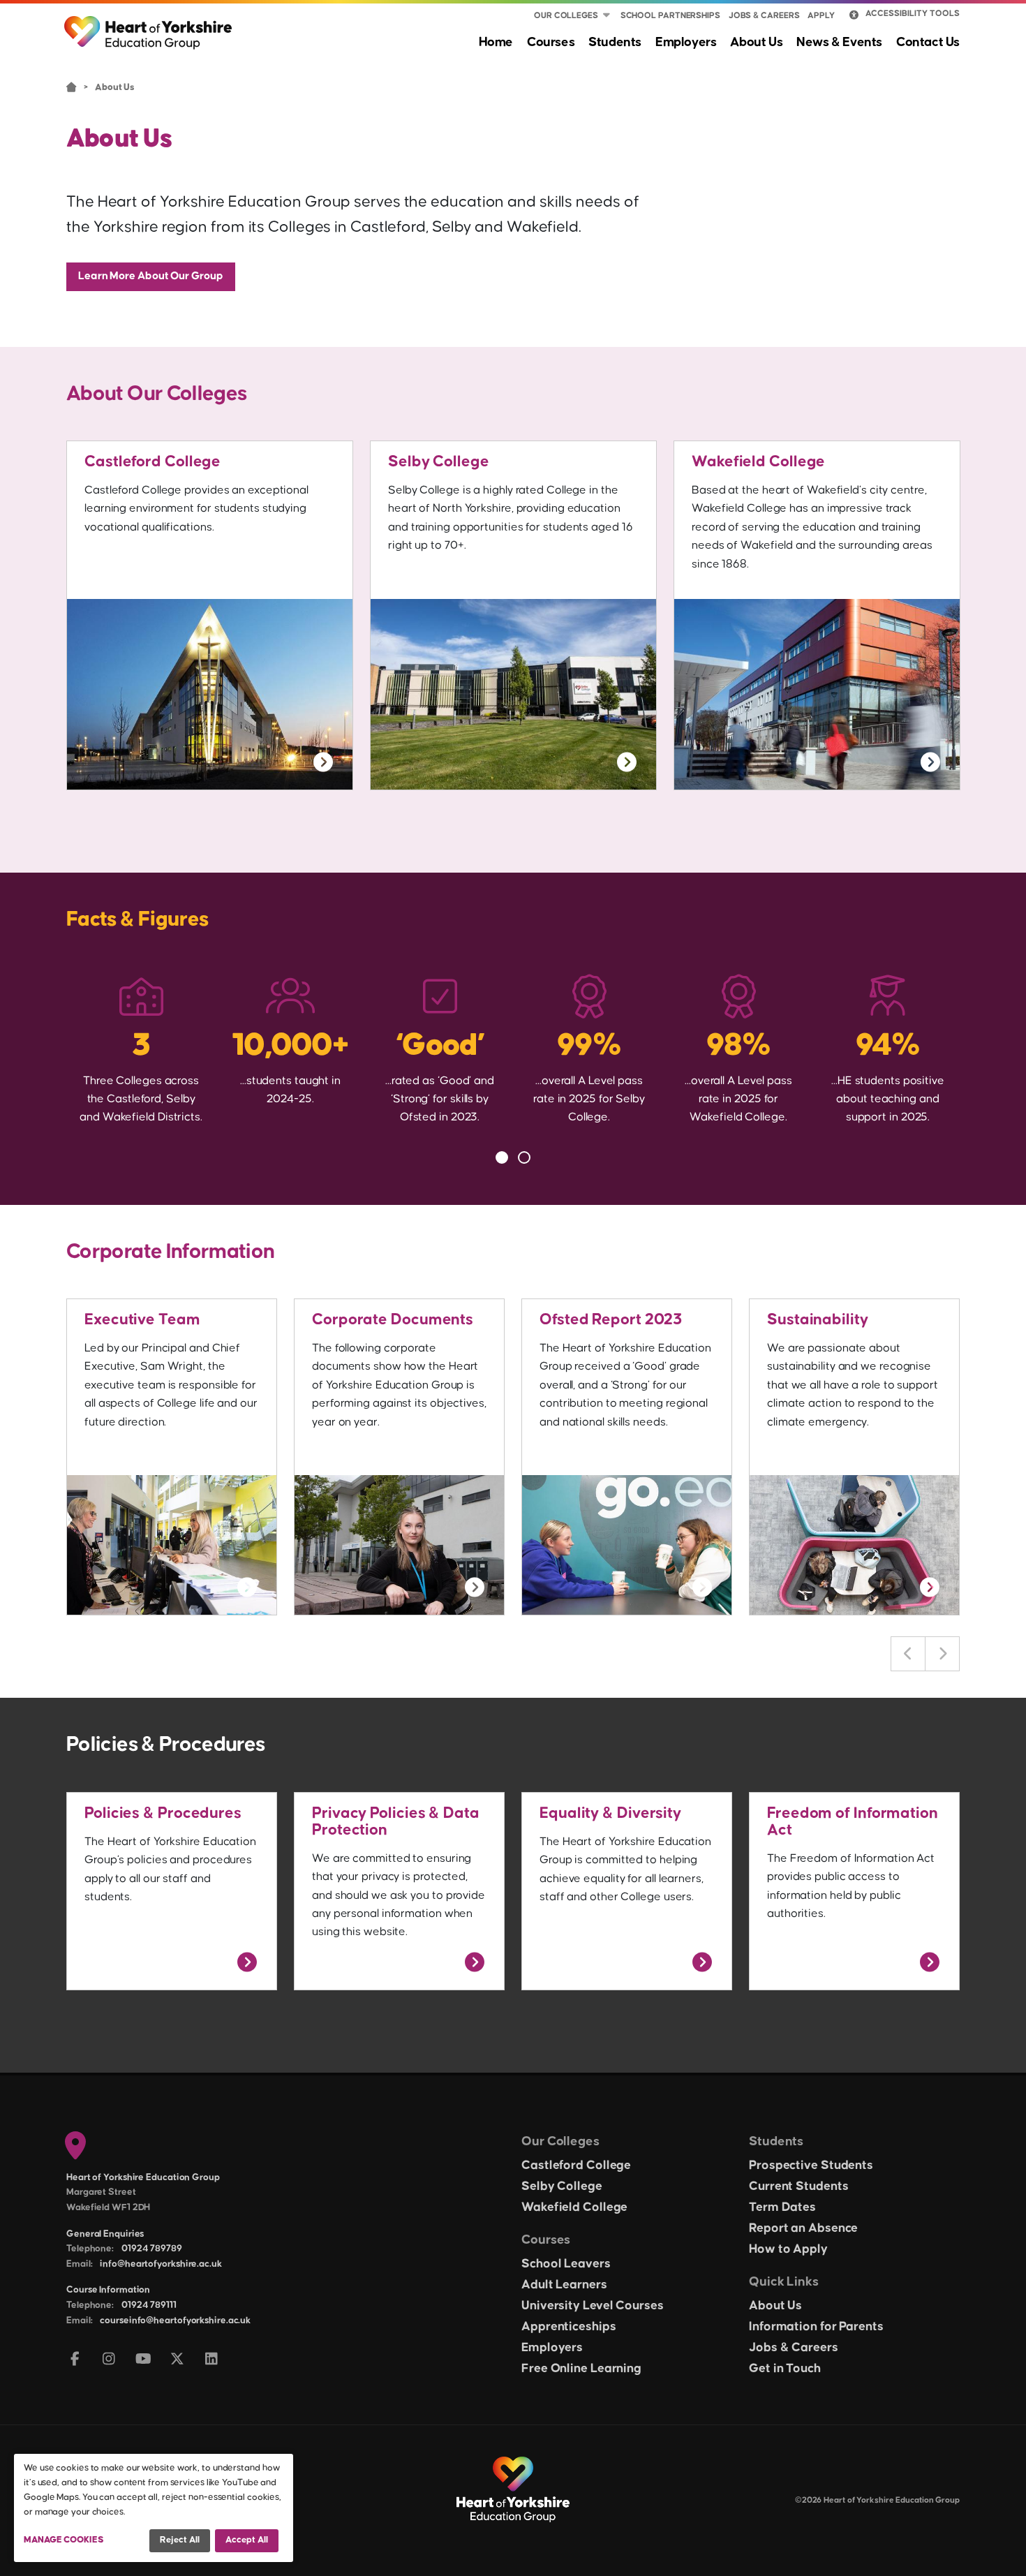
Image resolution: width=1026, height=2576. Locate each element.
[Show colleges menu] (607, 16)
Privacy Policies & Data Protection (396, 1822)
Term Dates (782, 2207)
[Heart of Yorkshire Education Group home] (149, 26)
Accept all (247, 2540)
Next (942, 1654)
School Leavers (566, 2264)
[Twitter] (178, 2360)
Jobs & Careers (764, 16)
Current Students (798, 2186)
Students (615, 42)
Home (496, 42)
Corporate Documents (393, 1320)
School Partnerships (670, 16)
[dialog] (154, 2508)
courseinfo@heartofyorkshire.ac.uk (175, 2320)
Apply (821, 16)
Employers (686, 42)
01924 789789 (152, 2249)
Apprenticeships (569, 2327)
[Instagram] (109, 2360)
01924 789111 (149, 2305)
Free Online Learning (581, 2369)
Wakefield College (758, 462)
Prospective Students (811, 2166)
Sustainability (818, 1320)
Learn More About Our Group (151, 276)
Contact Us (928, 42)
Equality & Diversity (610, 1813)
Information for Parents (816, 2327)
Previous (908, 1654)
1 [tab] (502, 1157)
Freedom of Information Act (853, 1822)
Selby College (439, 462)
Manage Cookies (64, 2540)
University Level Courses (593, 2306)
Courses (551, 42)
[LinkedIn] (212, 2360)
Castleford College (153, 462)
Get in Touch (785, 2369)
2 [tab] (524, 1157)
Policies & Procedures (163, 1813)
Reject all (180, 2540)
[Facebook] (75, 2360)
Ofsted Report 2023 (611, 1320)
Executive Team (142, 1320)
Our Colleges (566, 16)
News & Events (839, 42)
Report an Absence (803, 2228)
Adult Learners (564, 2285)
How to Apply (788, 2249)
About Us (756, 42)
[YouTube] (143, 2360)
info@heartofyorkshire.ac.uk (161, 2264)
